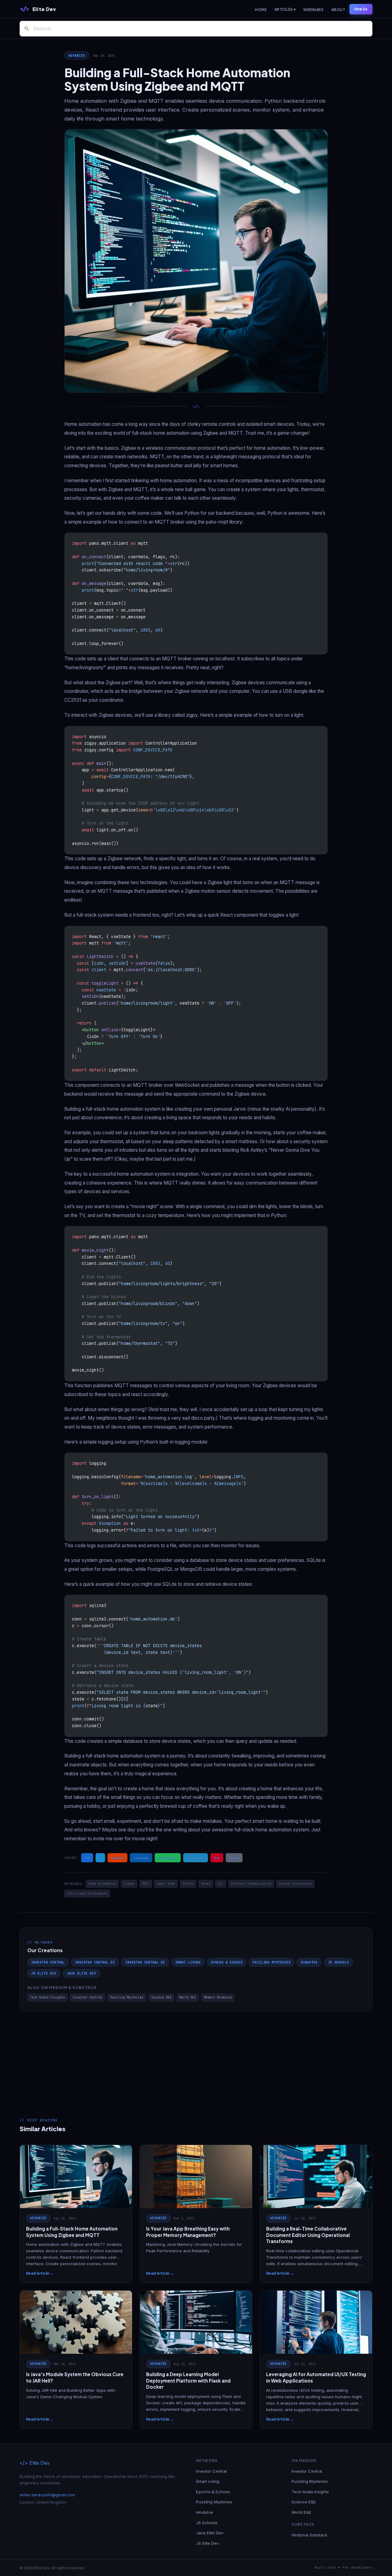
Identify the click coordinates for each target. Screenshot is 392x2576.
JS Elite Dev (44, 1973)
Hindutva (309, 1962)
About (338, 10)
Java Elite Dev (81, 1973)
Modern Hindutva (218, 1997)
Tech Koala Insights (47, 1997)
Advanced (77, 55)
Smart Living (188, 1962)
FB (87, 1858)
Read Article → (40, 2273)
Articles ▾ (285, 9)
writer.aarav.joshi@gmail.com (47, 2495)
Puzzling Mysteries (271, 1962)
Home (261, 10)
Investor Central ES (95, 1962)
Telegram (196, 1858)
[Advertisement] (196, 2058)
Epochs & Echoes (227, 1962)
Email (234, 1858)
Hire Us (361, 9)
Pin (217, 1858)
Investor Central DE (145, 1962)
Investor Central (48, 1962)
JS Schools (338, 1962)
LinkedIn (141, 1858)
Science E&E (161, 1997)
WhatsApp (168, 1858)
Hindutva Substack (309, 2535)
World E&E (188, 1997)
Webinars (313, 10)
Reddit (117, 1858)
